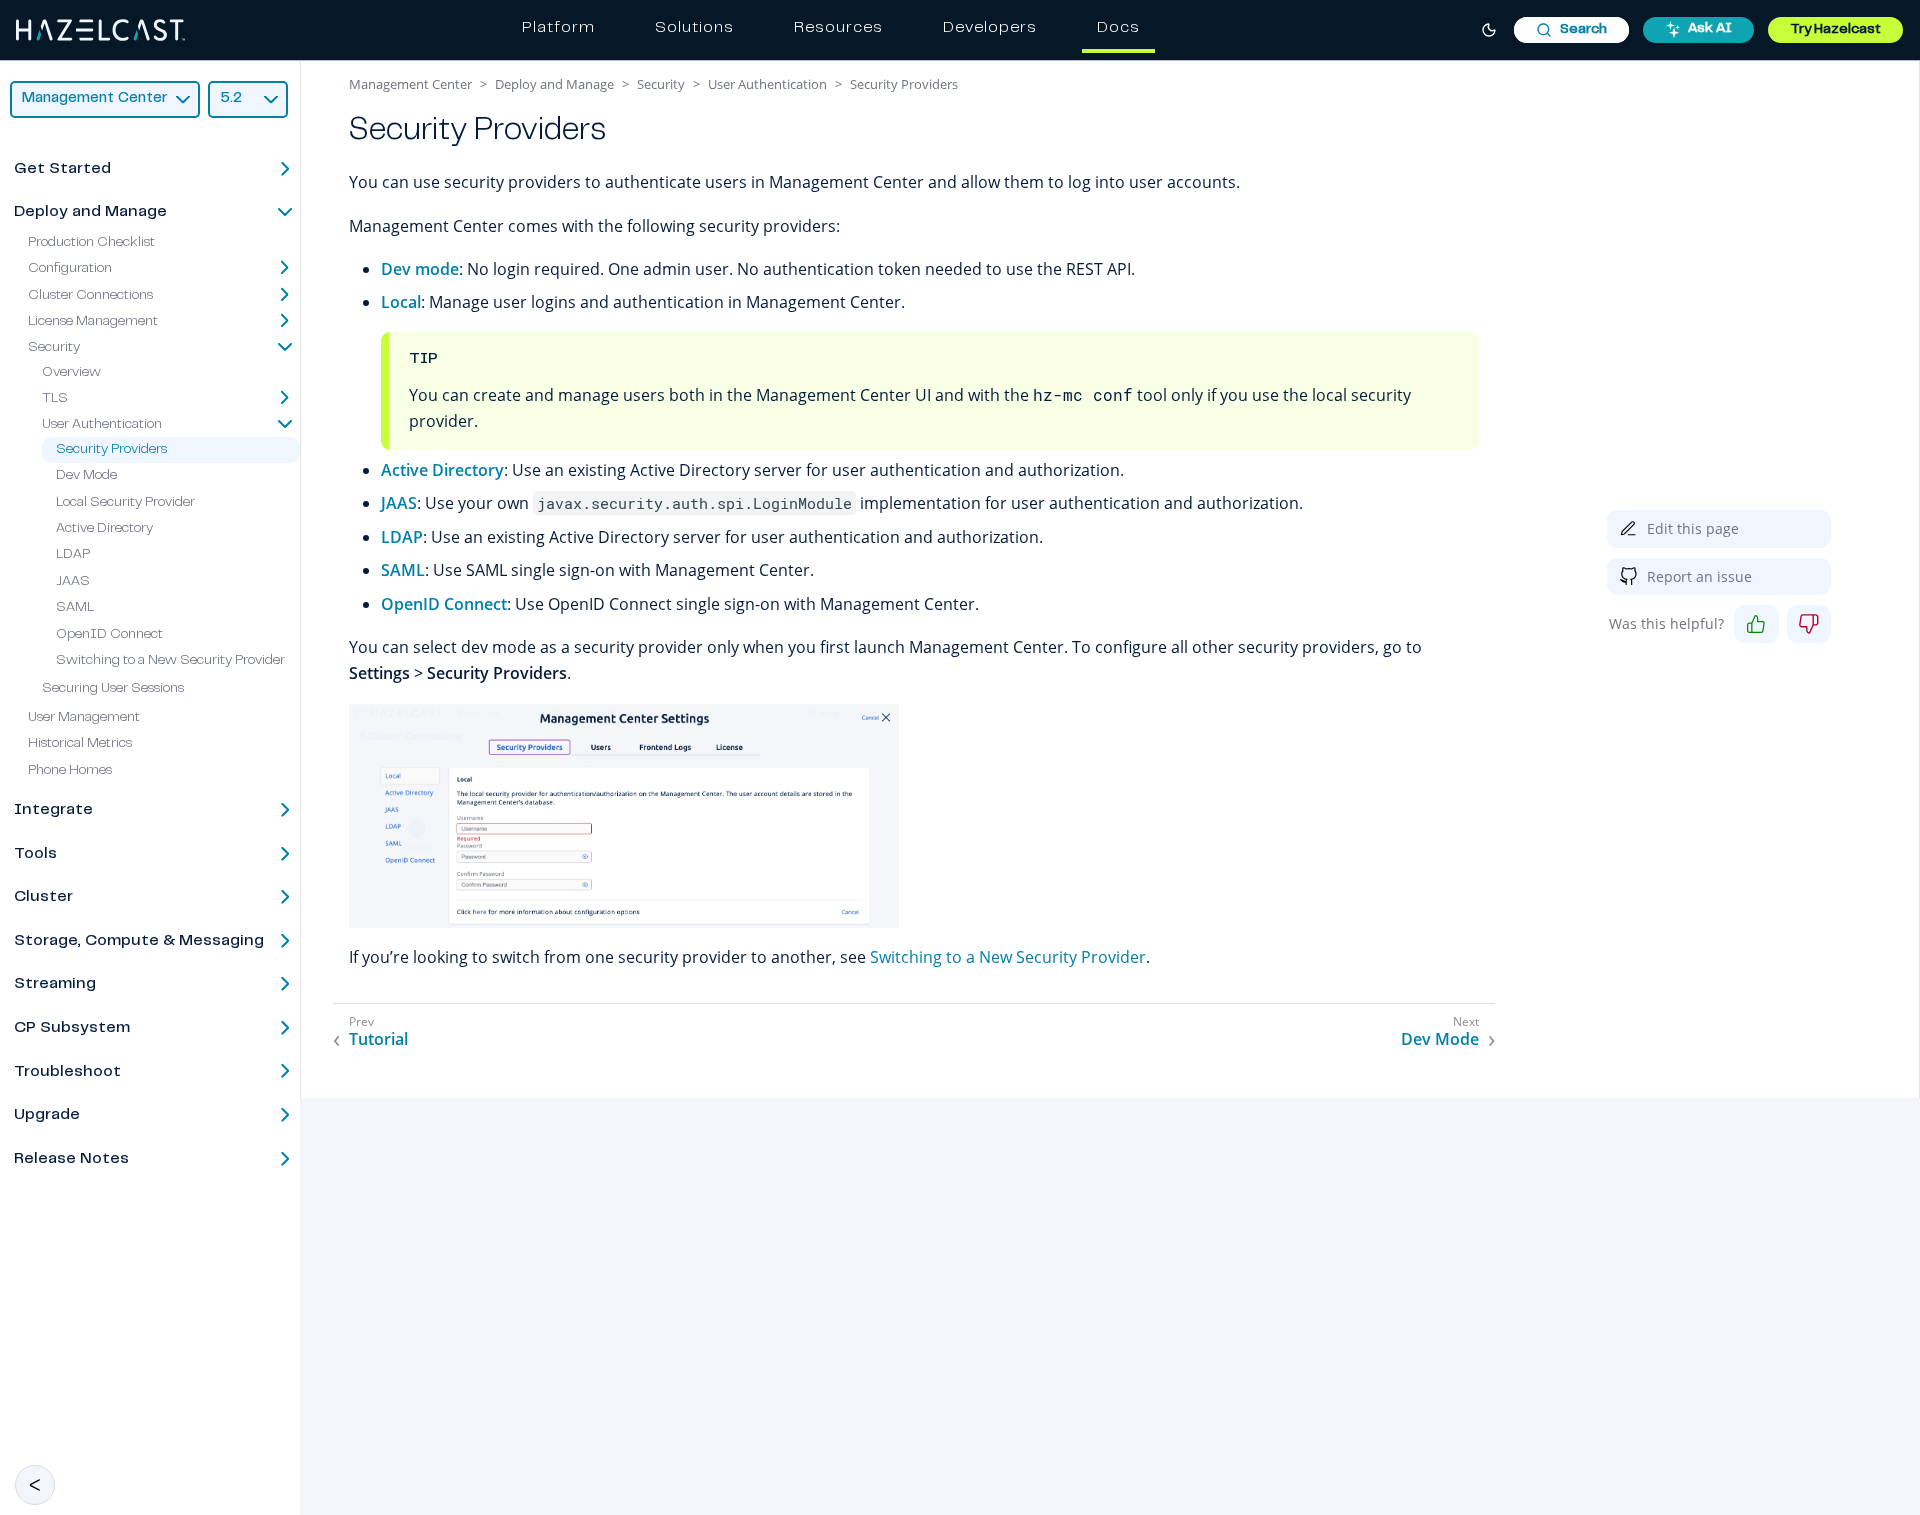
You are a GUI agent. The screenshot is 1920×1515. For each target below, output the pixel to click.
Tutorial (378, 1039)
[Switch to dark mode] (1489, 30)
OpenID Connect (109, 635)
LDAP (73, 555)
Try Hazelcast (1835, 30)
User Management (84, 718)
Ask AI (1710, 29)
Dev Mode (86, 476)
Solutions (694, 28)
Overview (71, 373)
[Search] (1571, 30)
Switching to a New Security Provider (170, 661)
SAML (75, 608)
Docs (1118, 28)
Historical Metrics (80, 744)
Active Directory (104, 529)
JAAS (73, 582)
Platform (558, 28)
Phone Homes (70, 771)
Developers (990, 28)
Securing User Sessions (113, 689)
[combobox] (1571, 30)
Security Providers (111, 450)
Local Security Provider (125, 503)
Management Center (410, 84)
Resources (838, 28)
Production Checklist (91, 243)
